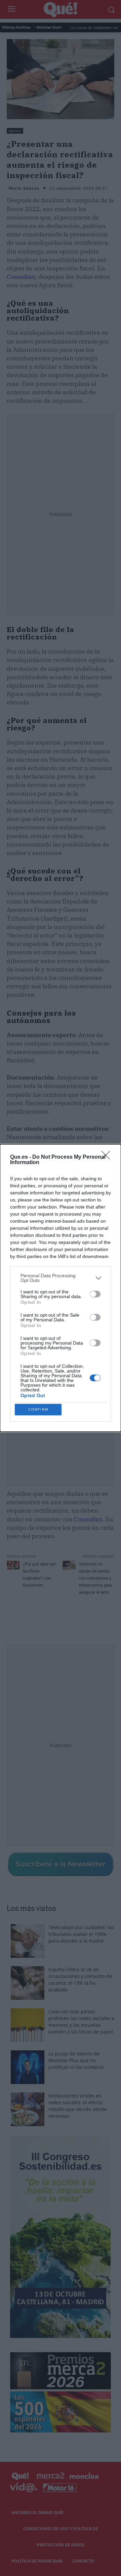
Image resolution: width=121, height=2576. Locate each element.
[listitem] (61, 1278)
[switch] (95, 1294)
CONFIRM (38, 1409)
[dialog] (61, 1288)
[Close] (108, 1157)
